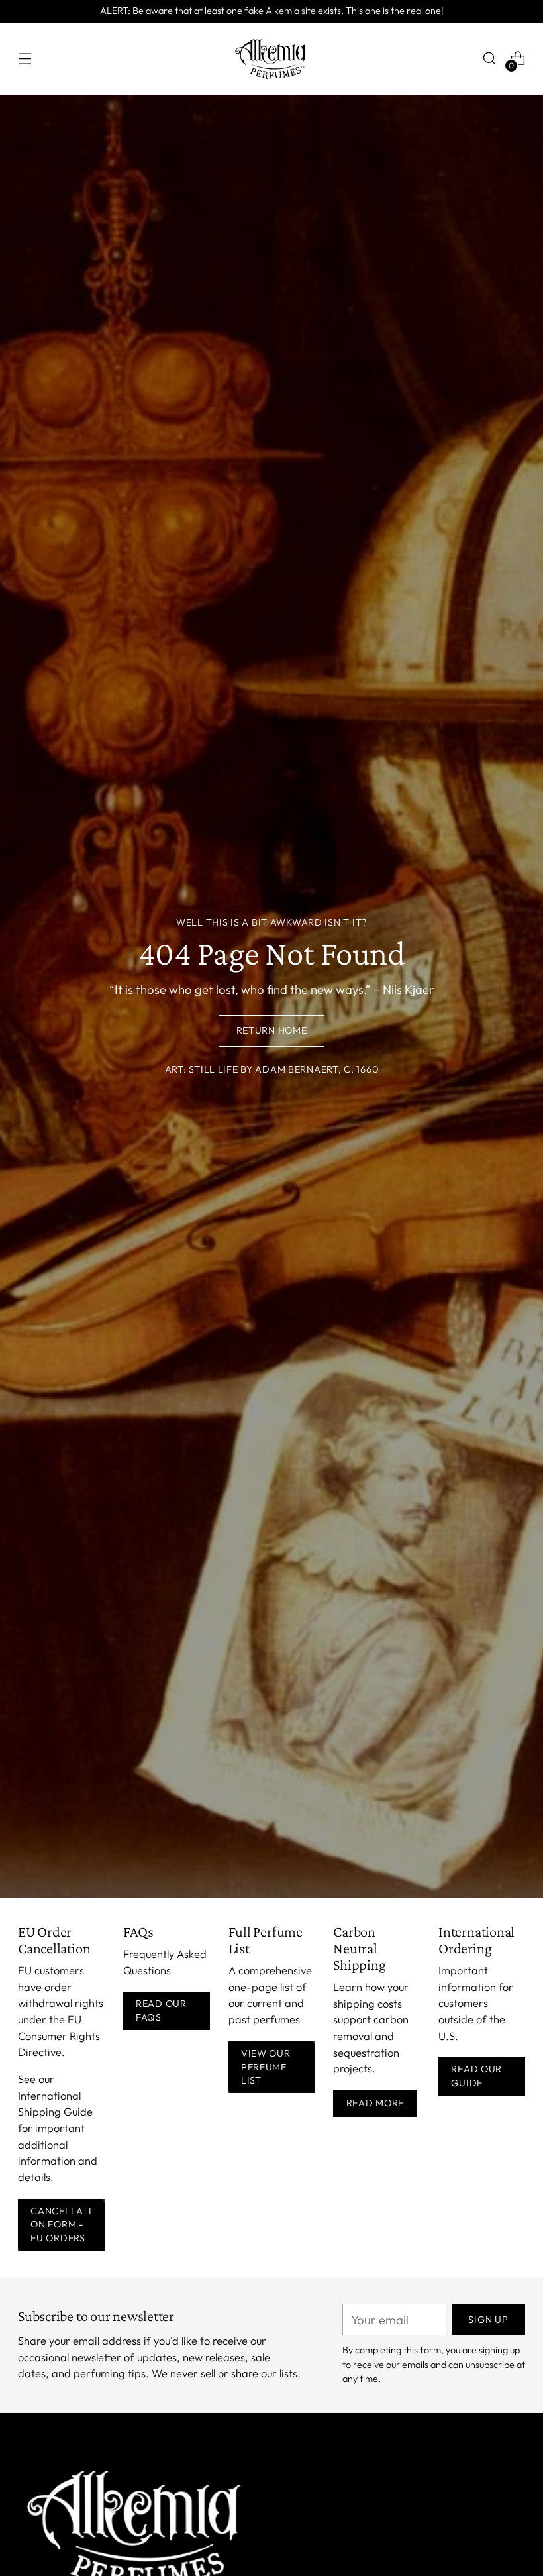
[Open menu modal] (25, 59)
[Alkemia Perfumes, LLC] (271, 59)
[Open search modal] (490, 59)
